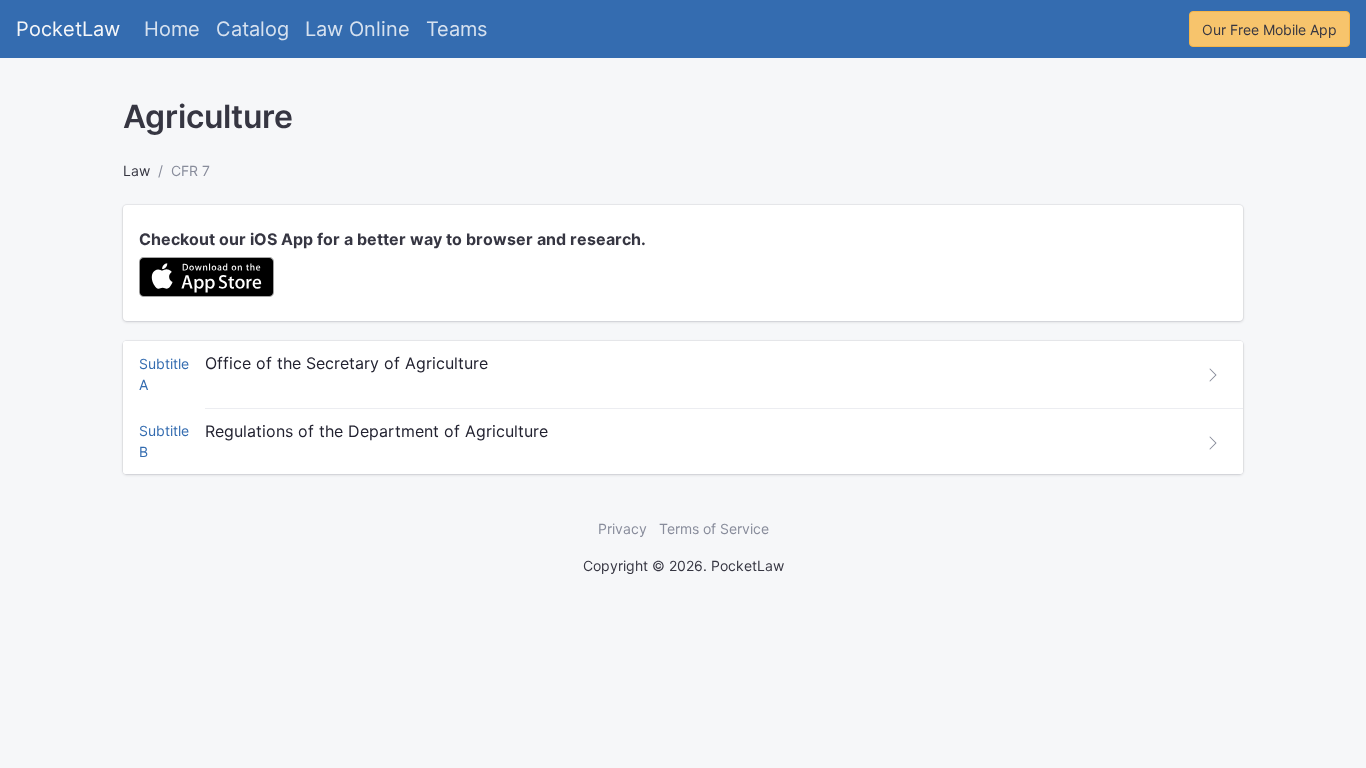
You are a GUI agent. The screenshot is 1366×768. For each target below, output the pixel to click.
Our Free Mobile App (1269, 29)
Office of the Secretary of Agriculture (346, 363)
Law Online (357, 29)
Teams (456, 29)
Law (136, 170)
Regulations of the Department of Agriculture (376, 431)
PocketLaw (68, 29)
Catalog (252, 29)
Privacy (622, 528)
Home (172, 29)
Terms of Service (714, 528)
